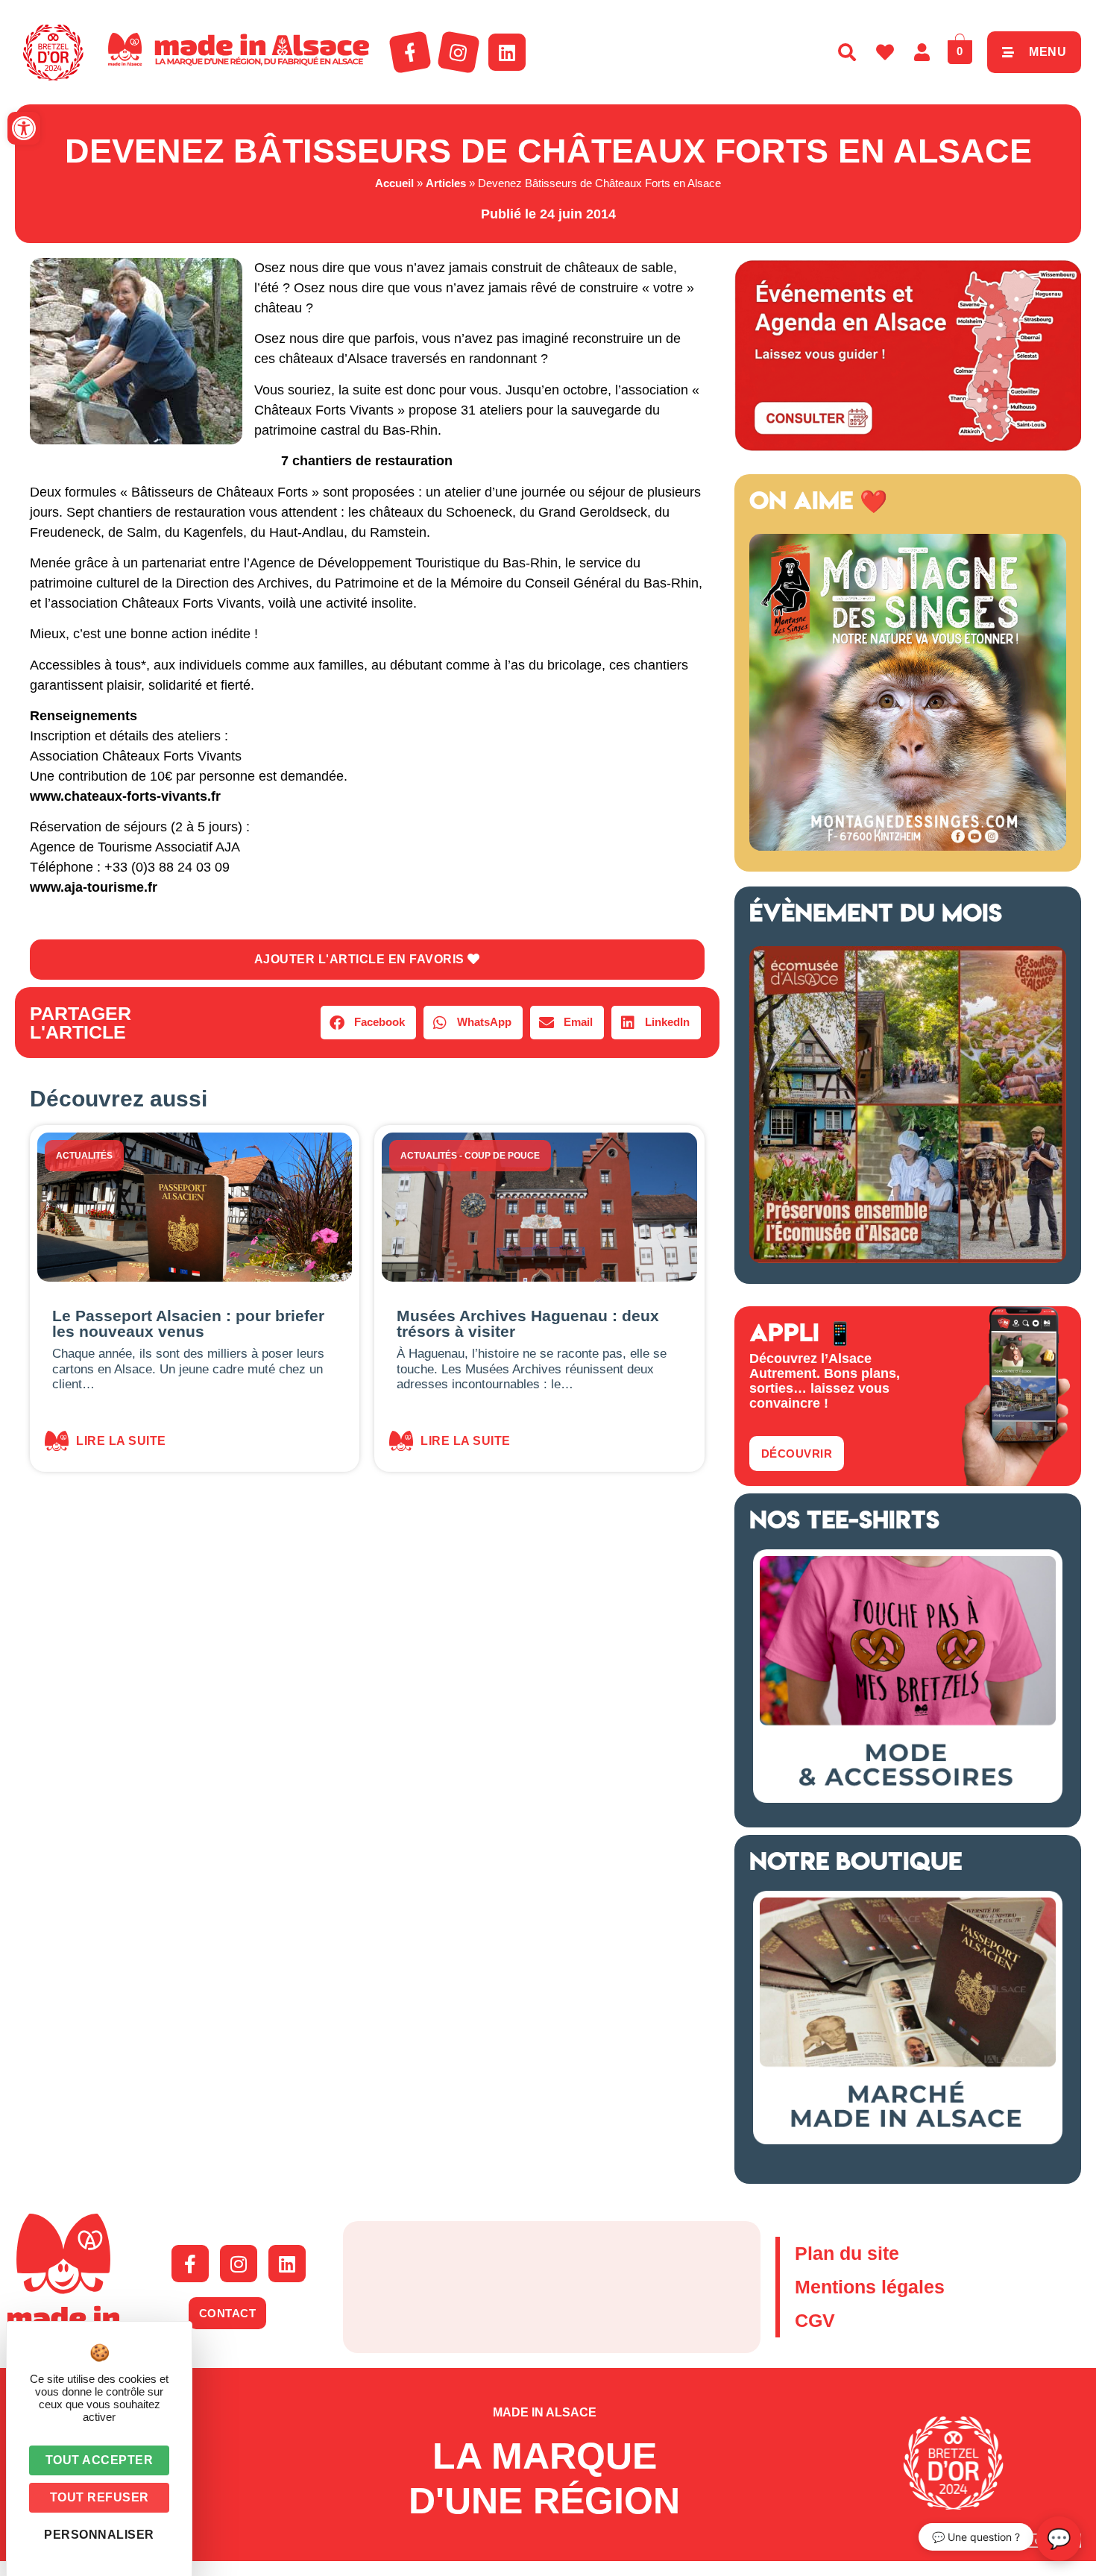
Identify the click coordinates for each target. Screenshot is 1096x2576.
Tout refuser (100, 2497)
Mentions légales (870, 2287)
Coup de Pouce (502, 1156)
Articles (446, 183)
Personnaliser (99, 2535)
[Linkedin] (507, 52)
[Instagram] (459, 52)
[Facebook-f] (410, 52)
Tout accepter (100, 2460)
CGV (815, 2320)
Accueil (394, 183)
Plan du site (847, 2253)
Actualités (84, 1156)
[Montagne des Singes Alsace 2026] (908, 846)
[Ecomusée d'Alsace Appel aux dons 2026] (908, 1259)
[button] (24, 128)
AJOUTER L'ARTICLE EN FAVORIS (361, 959)
